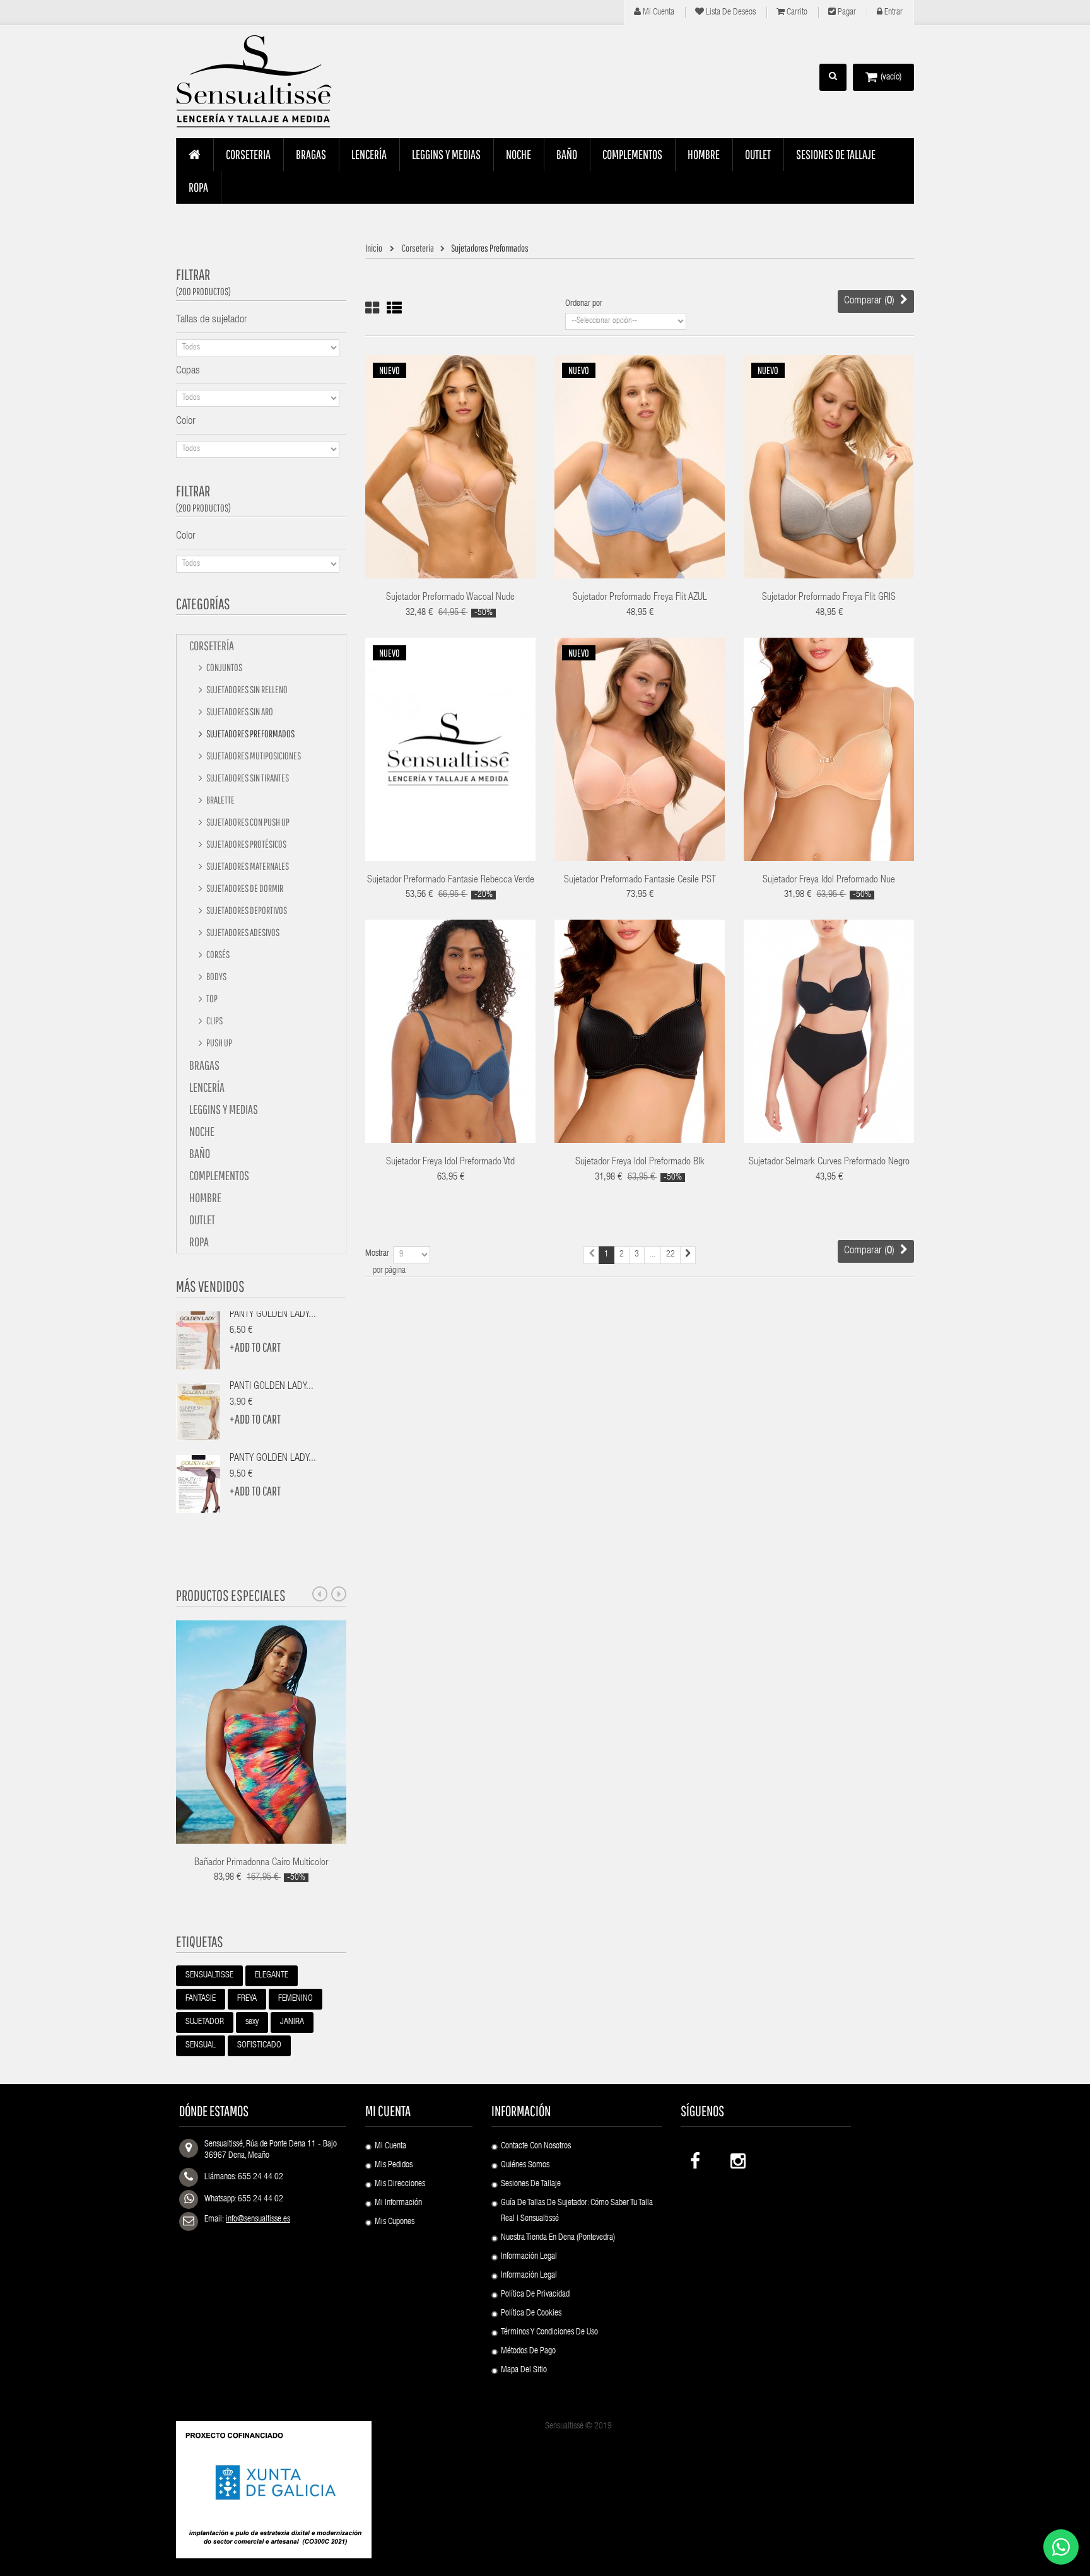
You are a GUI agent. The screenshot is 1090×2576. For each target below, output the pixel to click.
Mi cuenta (658, 13)
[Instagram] (737, 2158)
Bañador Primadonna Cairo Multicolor (261, 1863)
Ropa (199, 1242)
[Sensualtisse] (261, 82)
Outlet (202, 1220)
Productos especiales (231, 1595)
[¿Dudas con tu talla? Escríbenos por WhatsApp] (1061, 2547)
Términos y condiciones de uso (549, 2333)
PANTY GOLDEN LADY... (273, 1315)
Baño (200, 1153)
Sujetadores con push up (247, 822)
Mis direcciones (400, 2184)
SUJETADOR (205, 2022)
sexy (252, 2022)
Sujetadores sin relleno (246, 689)
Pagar (846, 13)
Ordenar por (584, 304)
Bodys (216, 976)
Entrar (893, 13)
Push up (219, 1043)
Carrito (796, 13)
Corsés (217, 954)
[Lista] (394, 308)
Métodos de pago (528, 2351)
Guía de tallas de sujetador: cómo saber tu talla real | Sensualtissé (577, 2211)
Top (211, 998)
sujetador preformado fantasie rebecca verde (451, 881)
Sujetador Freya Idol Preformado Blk (640, 1162)
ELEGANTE (272, 1976)
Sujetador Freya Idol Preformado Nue (829, 881)
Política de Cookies (531, 2314)
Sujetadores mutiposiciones (253, 756)
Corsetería (212, 646)
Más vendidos (210, 1286)
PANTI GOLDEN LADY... (272, 1387)
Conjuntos (224, 667)
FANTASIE (201, 1999)
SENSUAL (201, 2046)
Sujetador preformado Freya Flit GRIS (829, 598)
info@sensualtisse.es (258, 2220)
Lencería (207, 1087)
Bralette (220, 800)
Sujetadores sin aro (239, 711)
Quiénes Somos (525, 2165)
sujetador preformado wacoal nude (450, 598)
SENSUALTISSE (209, 1976)
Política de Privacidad (535, 2295)
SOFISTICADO (259, 2046)
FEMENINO (296, 1999)
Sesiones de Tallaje (531, 2184)
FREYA (247, 1999)
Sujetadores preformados (250, 734)
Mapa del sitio (524, 2370)
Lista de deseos (730, 13)
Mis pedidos (394, 2165)
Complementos (219, 1175)
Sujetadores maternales (247, 866)
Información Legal (529, 2257)
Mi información (398, 2203)
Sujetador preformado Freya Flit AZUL (640, 598)
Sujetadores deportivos (246, 910)
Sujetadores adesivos (242, 932)
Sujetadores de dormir (244, 888)
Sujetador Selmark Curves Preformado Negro (829, 1162)
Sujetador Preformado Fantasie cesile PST (640, 881)
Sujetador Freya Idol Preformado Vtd (450, 1162)
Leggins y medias (224, 1109)
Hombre (205, 1197)
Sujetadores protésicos (246, 844)
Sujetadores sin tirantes (247, 778)
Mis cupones (395, 2222)
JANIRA (292, 2022)
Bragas (204, 1065)
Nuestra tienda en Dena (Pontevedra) (558, 2238)
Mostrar (377, 1254)
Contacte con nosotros (536, 2146)
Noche (202, 1131)
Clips (214, 1021)
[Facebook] (696, 2158)
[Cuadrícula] (372, 308)
